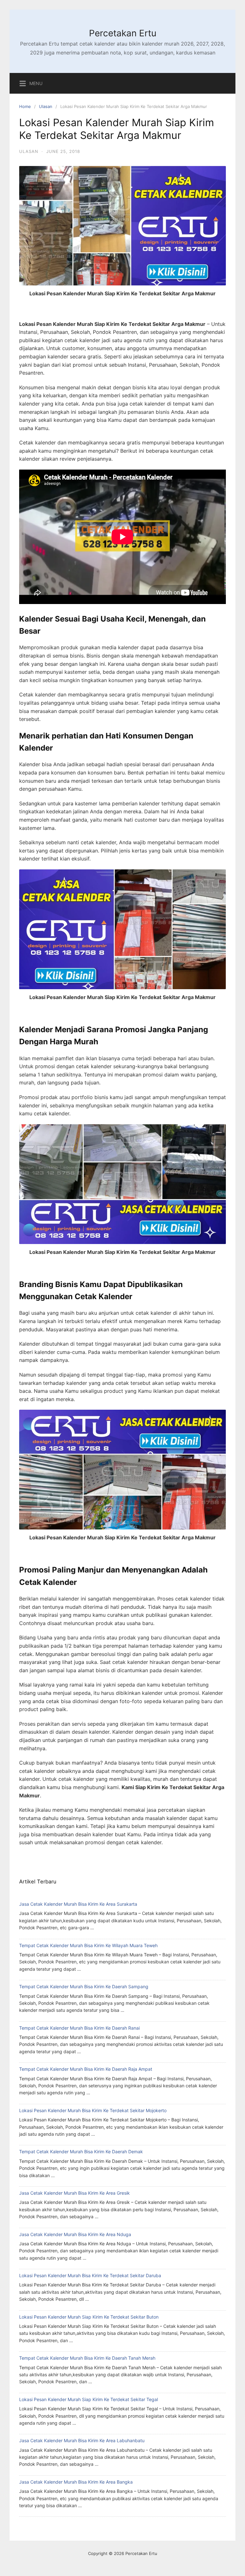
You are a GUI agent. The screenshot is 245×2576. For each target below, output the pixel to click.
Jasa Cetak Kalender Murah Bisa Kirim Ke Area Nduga (75, 2234)
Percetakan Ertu (123, 33)
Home (25, 106)
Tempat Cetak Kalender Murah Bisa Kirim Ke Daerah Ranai (79, 2028)
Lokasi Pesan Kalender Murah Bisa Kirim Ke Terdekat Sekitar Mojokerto (93, 2110)
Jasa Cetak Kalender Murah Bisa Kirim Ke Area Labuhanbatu (82, 2440)
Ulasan (46, 106)
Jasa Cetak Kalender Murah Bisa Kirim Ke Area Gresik (74, 2193)
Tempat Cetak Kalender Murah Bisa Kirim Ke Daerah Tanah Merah (87, 2358)
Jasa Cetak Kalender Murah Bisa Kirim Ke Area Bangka (76, 2482)
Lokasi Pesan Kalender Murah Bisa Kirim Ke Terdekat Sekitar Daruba (90, 2275)
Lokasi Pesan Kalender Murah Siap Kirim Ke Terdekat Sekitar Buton (89, 2317)
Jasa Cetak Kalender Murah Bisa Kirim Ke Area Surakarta (78, 1904)
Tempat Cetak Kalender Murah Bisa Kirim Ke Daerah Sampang (84, 1986)
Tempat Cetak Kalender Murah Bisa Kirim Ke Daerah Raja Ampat (86, 2069)
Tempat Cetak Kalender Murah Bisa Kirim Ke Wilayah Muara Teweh (88, 1945)
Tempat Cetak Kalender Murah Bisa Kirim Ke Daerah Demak (81, 2151)
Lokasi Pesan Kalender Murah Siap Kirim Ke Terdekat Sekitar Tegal (89, 2399)
